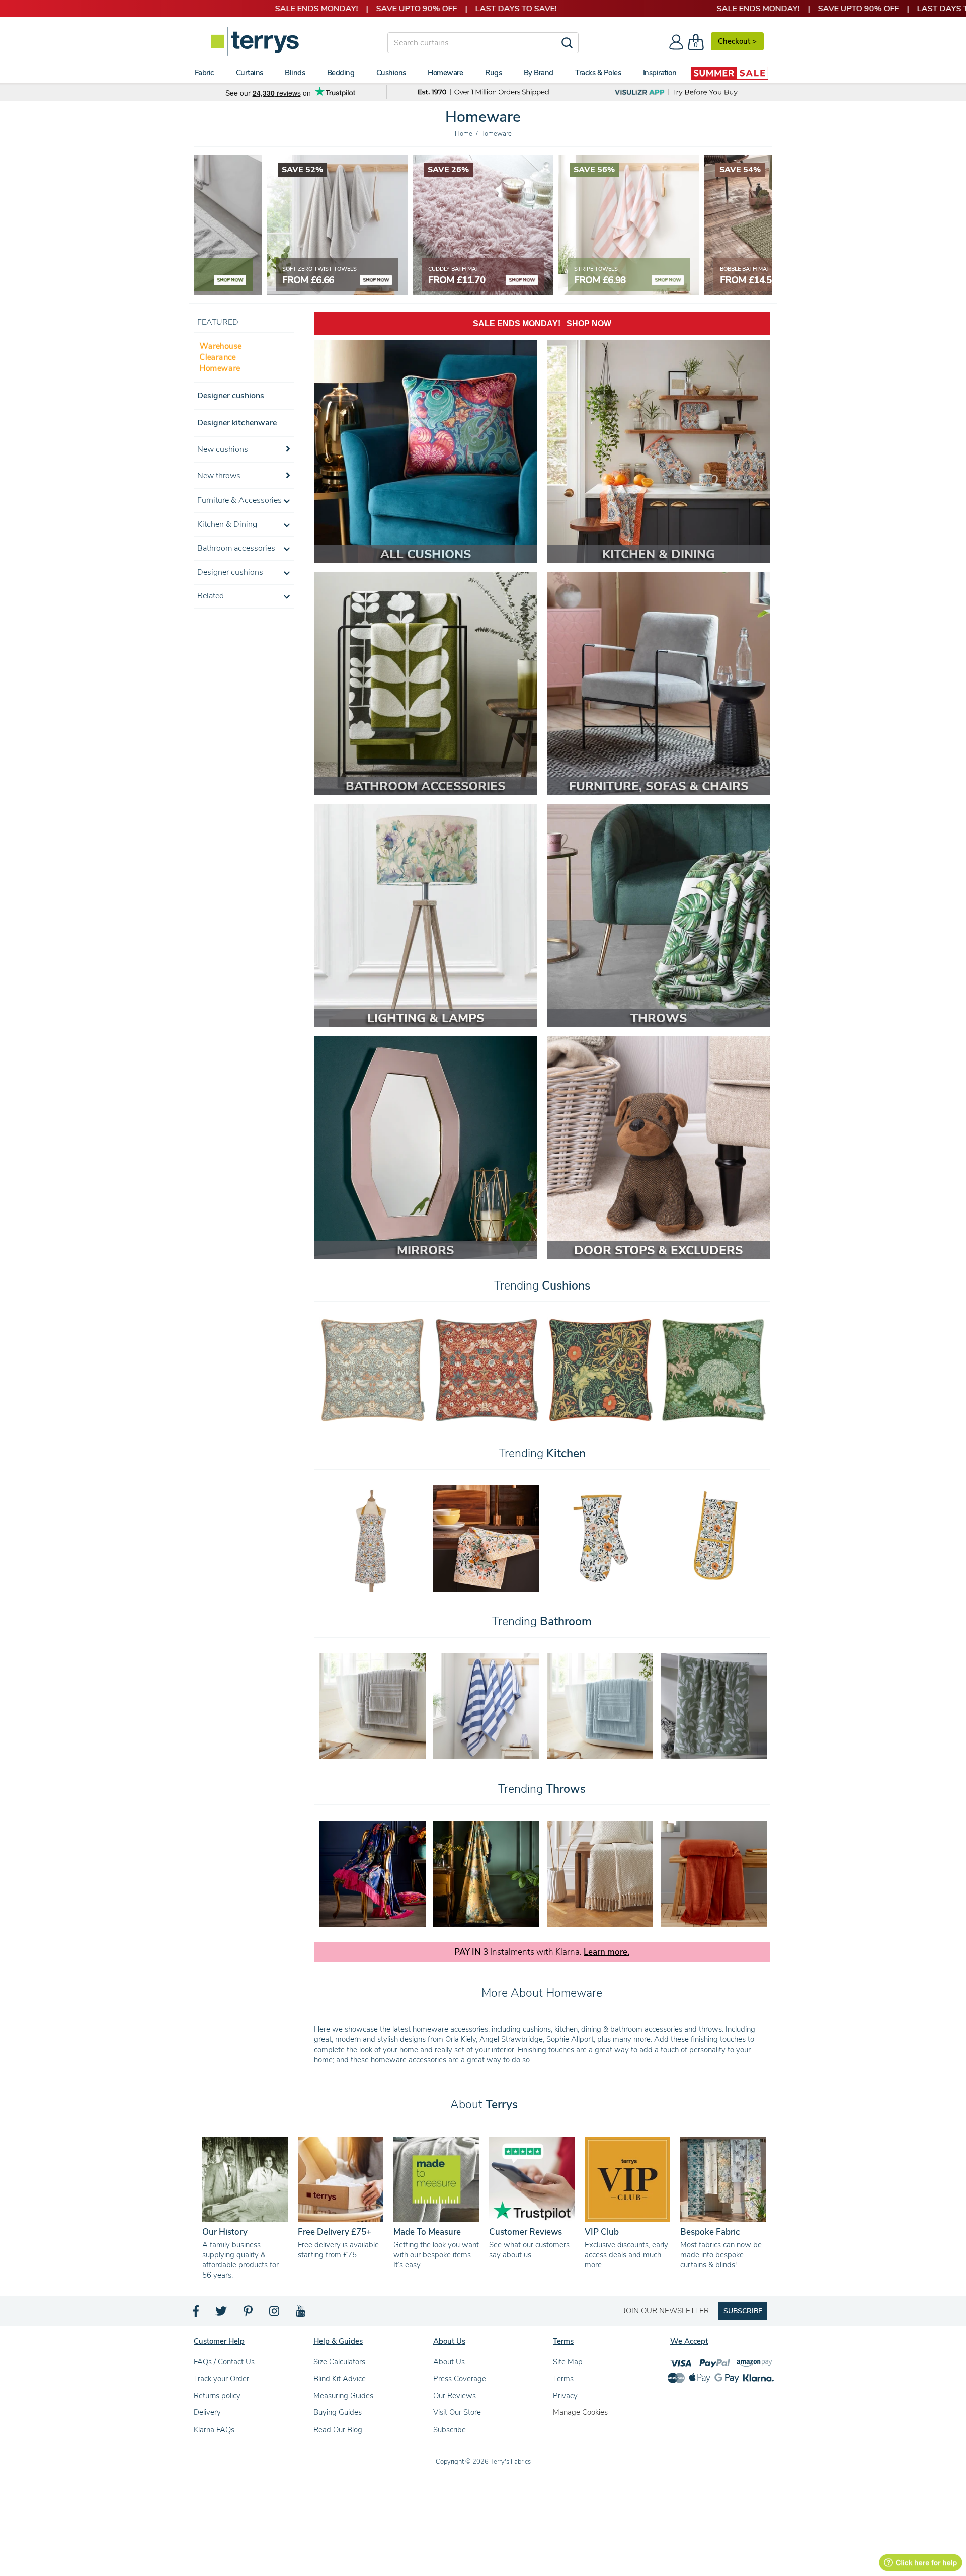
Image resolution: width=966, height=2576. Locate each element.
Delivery (207, 2412)
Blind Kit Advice (340, 2379)
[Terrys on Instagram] (275, 2314)
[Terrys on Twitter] (222, 2314)
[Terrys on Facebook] (196, 2314)
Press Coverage (460, 2379)
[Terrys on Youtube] (302, 2314)
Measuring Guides (343, 2396)
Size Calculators (339, 2362)
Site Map (568, 2362)
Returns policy (217, 2396)
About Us (449, 2362)
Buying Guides (338, 2412)
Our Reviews (455, 2396)
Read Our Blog (338, 2430)
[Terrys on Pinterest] (249, 2314)
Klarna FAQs (214, 2430)
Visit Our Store (457, 2412)
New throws (219, 476)
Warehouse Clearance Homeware (221, 357)
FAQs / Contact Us (224, 2362)
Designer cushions (231, 396)
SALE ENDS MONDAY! (542, 323)
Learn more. (607, 1952)
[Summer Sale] (730, 73)
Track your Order (221, 2379)
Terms (563, 2379)
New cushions (223, 449)
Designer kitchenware (237, 423)
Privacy (565, 2396)
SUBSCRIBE (743, 2311)
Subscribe (450, 2430)
